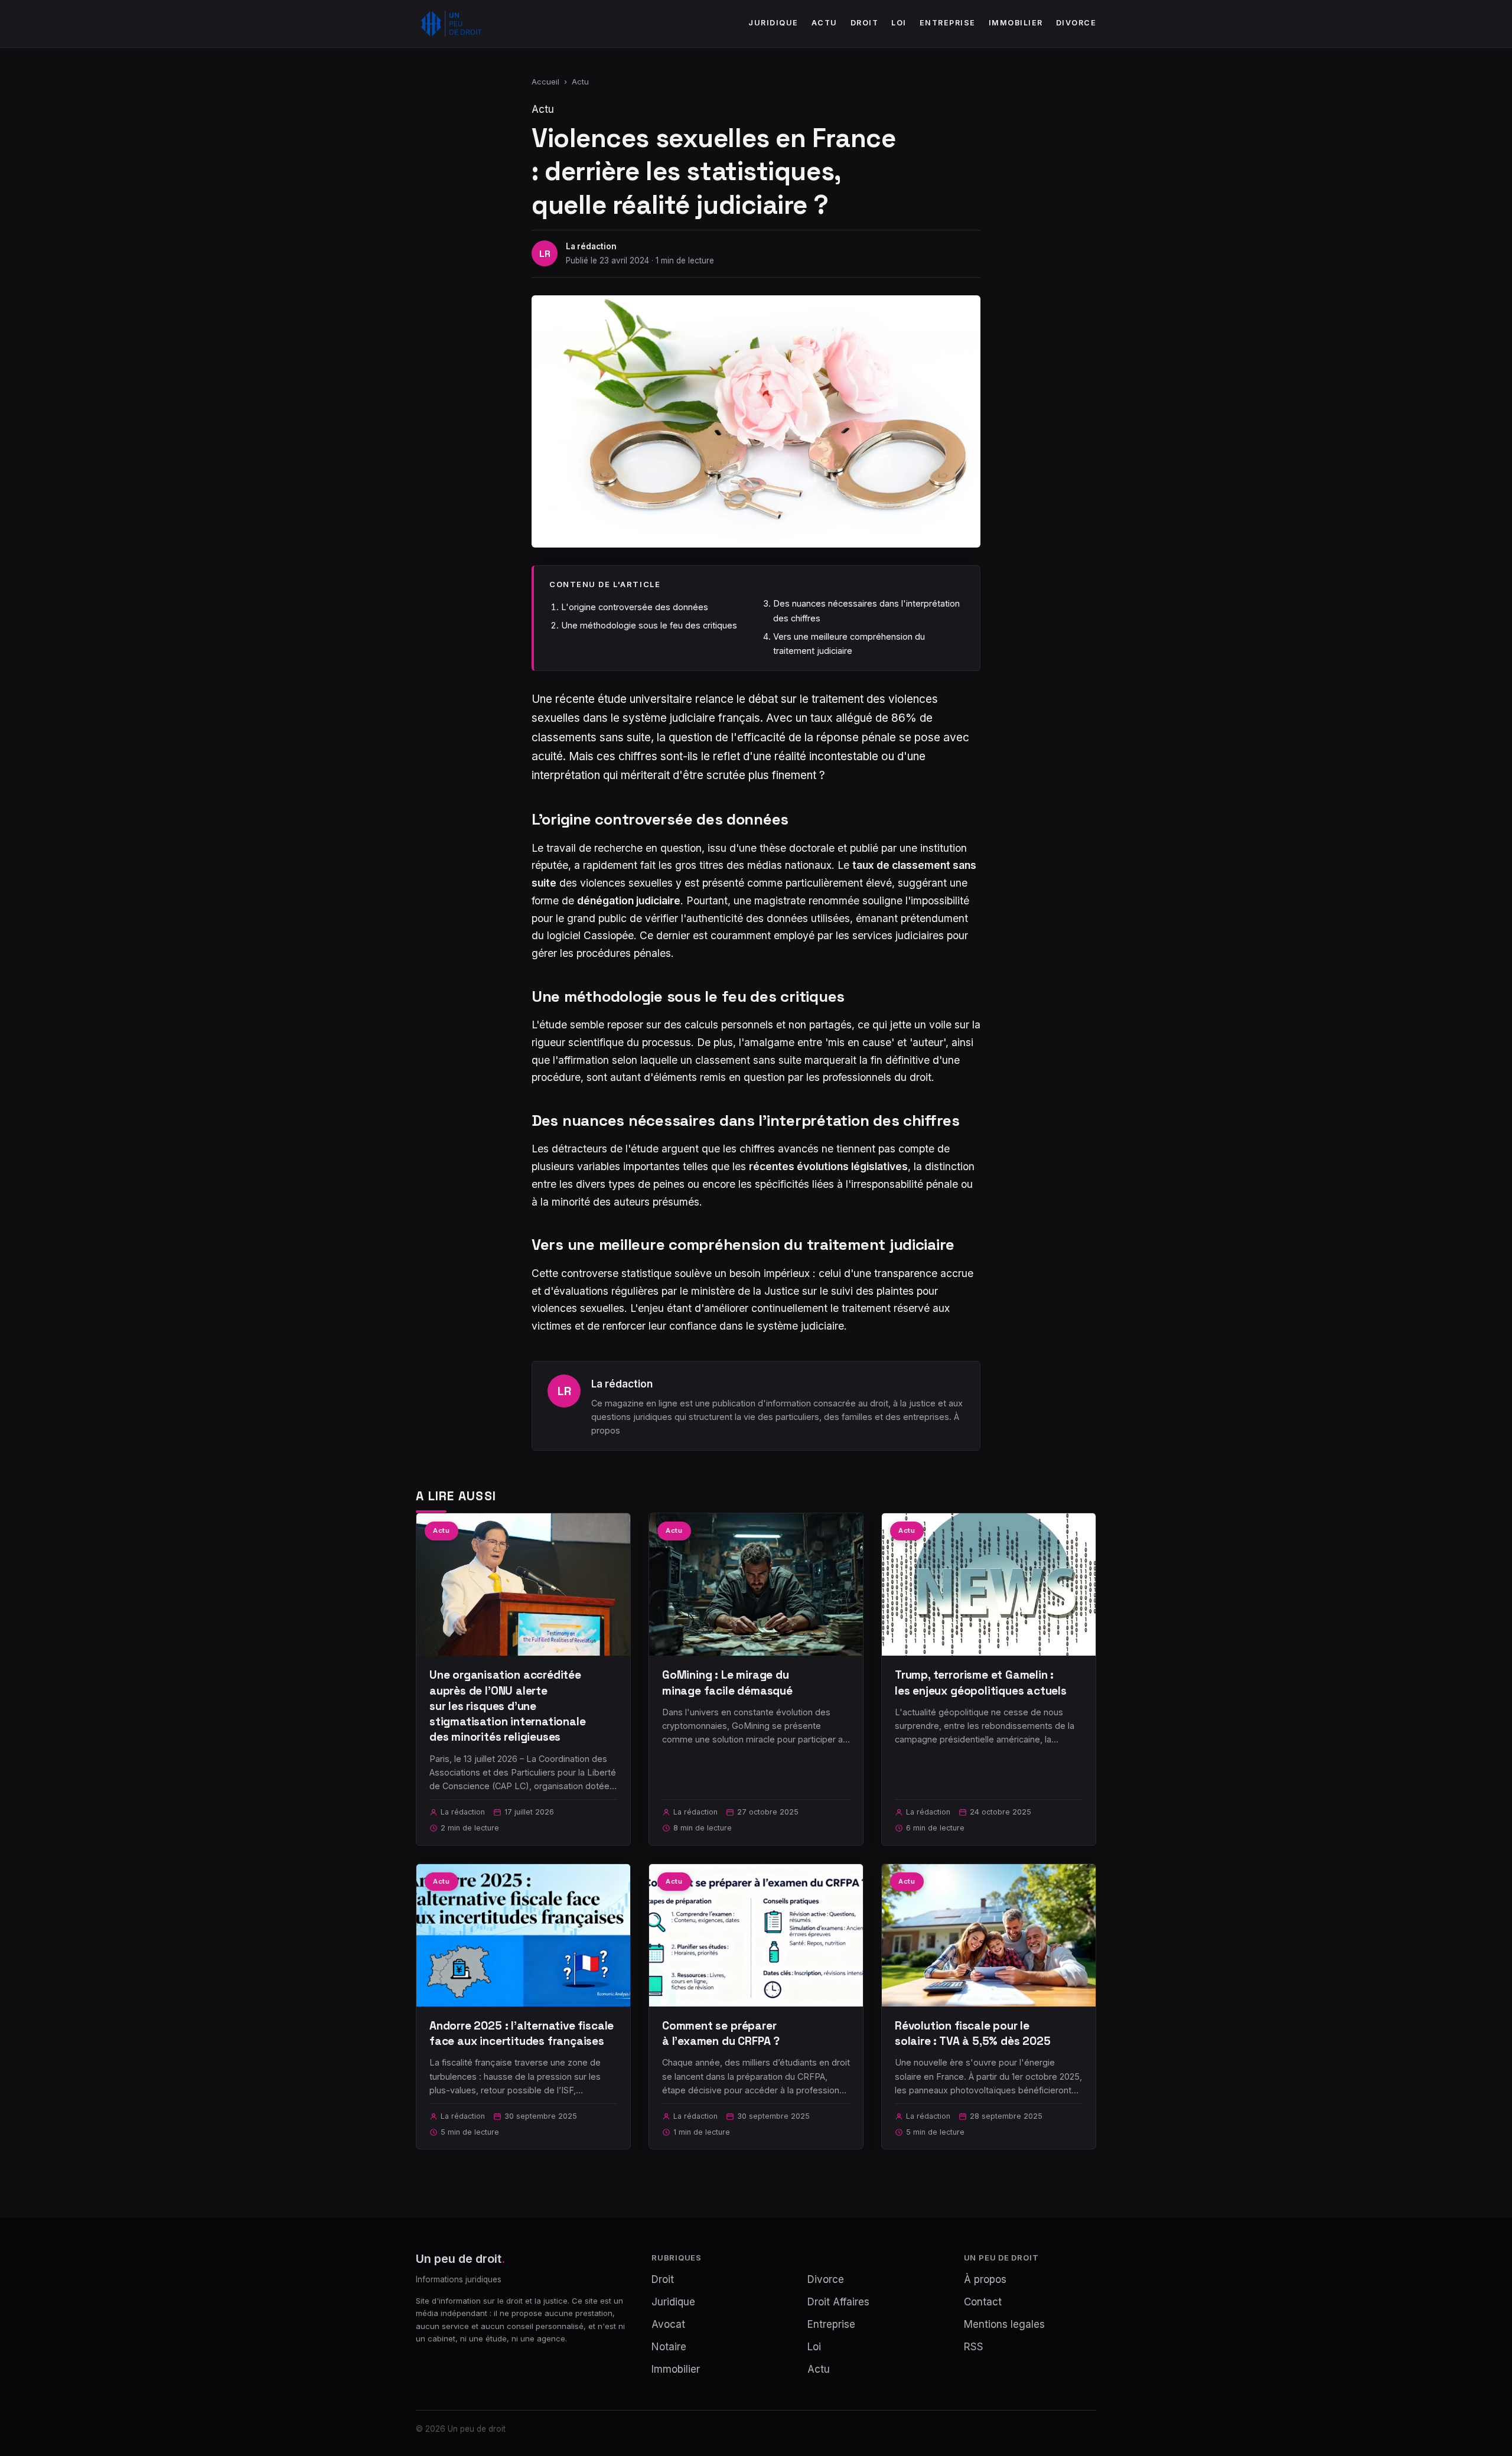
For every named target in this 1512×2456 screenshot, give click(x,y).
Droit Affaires (838, 2302)
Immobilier (1016, 23)
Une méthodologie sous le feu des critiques (649, 625)
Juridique (773, 23)
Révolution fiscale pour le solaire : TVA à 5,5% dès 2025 (973, 2033)
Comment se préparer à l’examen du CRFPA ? (721, 2033)
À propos (985, 2279)
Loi (899, 23)
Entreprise (948, 23)
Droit (865, 23)
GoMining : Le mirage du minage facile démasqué (727, 1683)
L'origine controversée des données (635, 607)
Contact (983, 2302)
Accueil (545, 82)
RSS (974, 2347)
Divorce (1076, 23)
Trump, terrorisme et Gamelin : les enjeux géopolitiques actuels (981, 1683)
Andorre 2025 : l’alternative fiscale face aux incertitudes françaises (522, 2033)
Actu (825, 23)
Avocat (668, 2324)
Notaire (669, 2347)
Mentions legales (1004, 2324)
